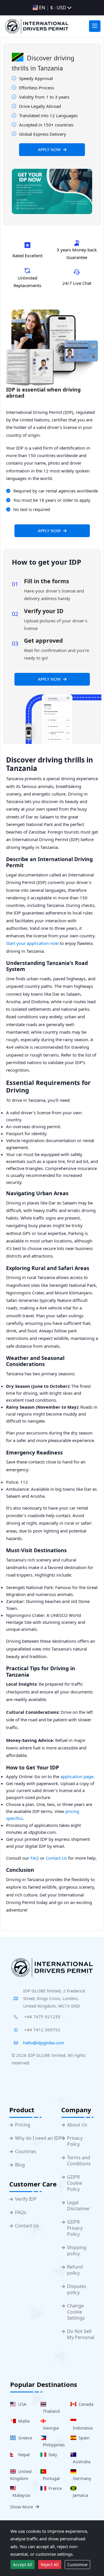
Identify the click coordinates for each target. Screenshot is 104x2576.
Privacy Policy (75, 2141)
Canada (85, 2404)
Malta (23, 2421)
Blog (20, 2165)
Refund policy (75, 2270)
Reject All (50, 2565)
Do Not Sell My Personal (81, 2334)
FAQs (21, 2212)
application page (77, 1776)
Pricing (23, 2125)
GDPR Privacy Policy (75, 2228)
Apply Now (49, 150)
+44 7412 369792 (42, 2030)
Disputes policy (77, 2289)
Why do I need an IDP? (39, 2138)
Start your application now (32, 943)
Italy (52, 2454)
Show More (22, 2507)
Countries (26, 2152)
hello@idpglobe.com (44, 2043)
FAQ (35, 1858)
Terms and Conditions (79, 2161)
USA (21, 2404)
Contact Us (56, 1858)
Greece (24, 2438)
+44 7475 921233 (42, 2017)
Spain (83, 2438)
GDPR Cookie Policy (75, 2183)
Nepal (23, 2454)
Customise (77, 2565)
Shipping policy (77, 2251)
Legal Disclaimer (79, 2206)
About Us (77, 2125)
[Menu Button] (95, 26)
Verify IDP (26, 2199)
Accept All (23, 2565)
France (54, 2488)
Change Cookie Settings (76, 2312)
